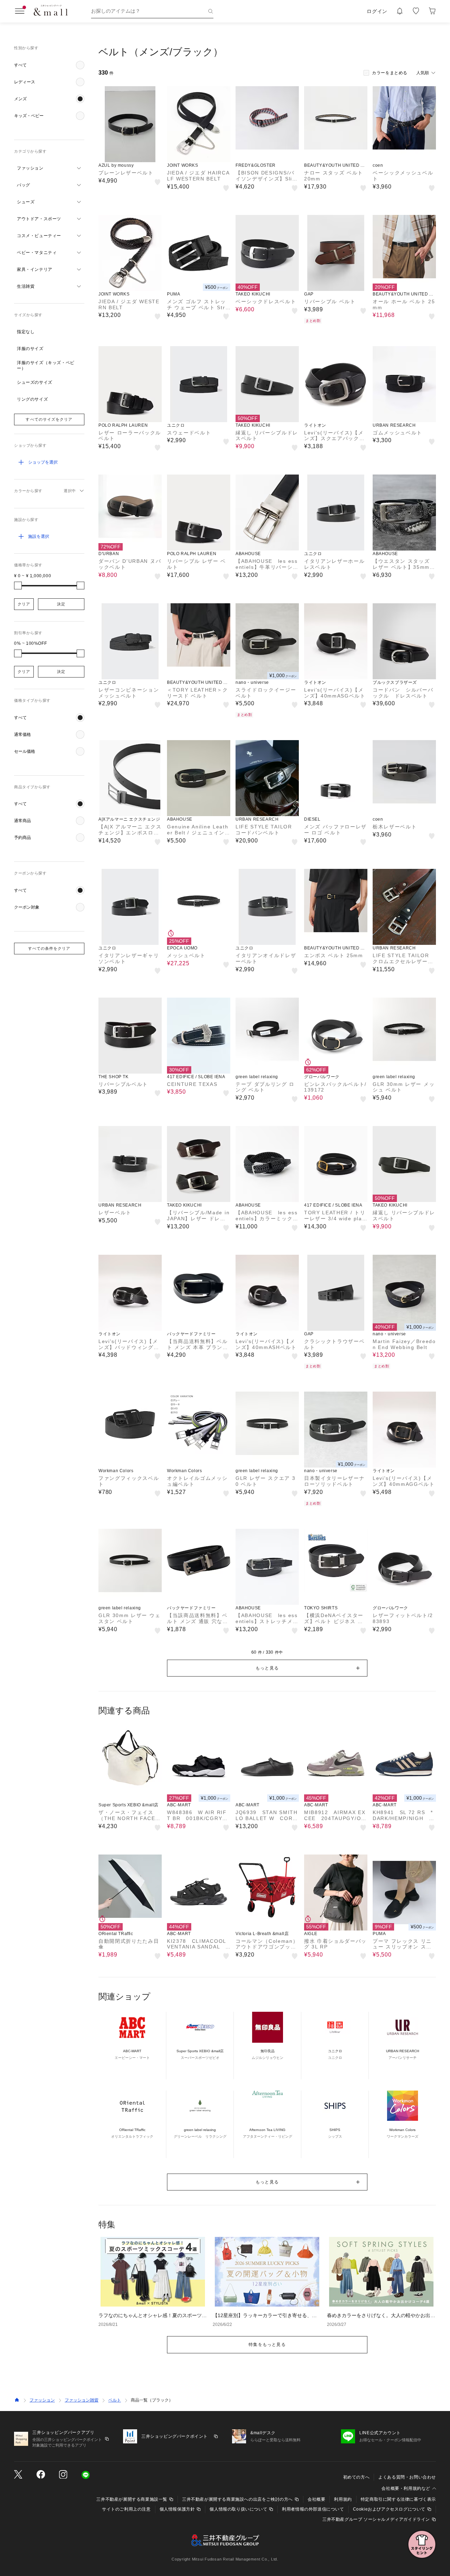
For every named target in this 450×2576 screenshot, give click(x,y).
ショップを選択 (43, 462)
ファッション (42, 2400)
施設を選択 (39, 536)
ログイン (377, 11)
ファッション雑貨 (82, 2400)
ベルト (115, 2400)
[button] (49, 65)
